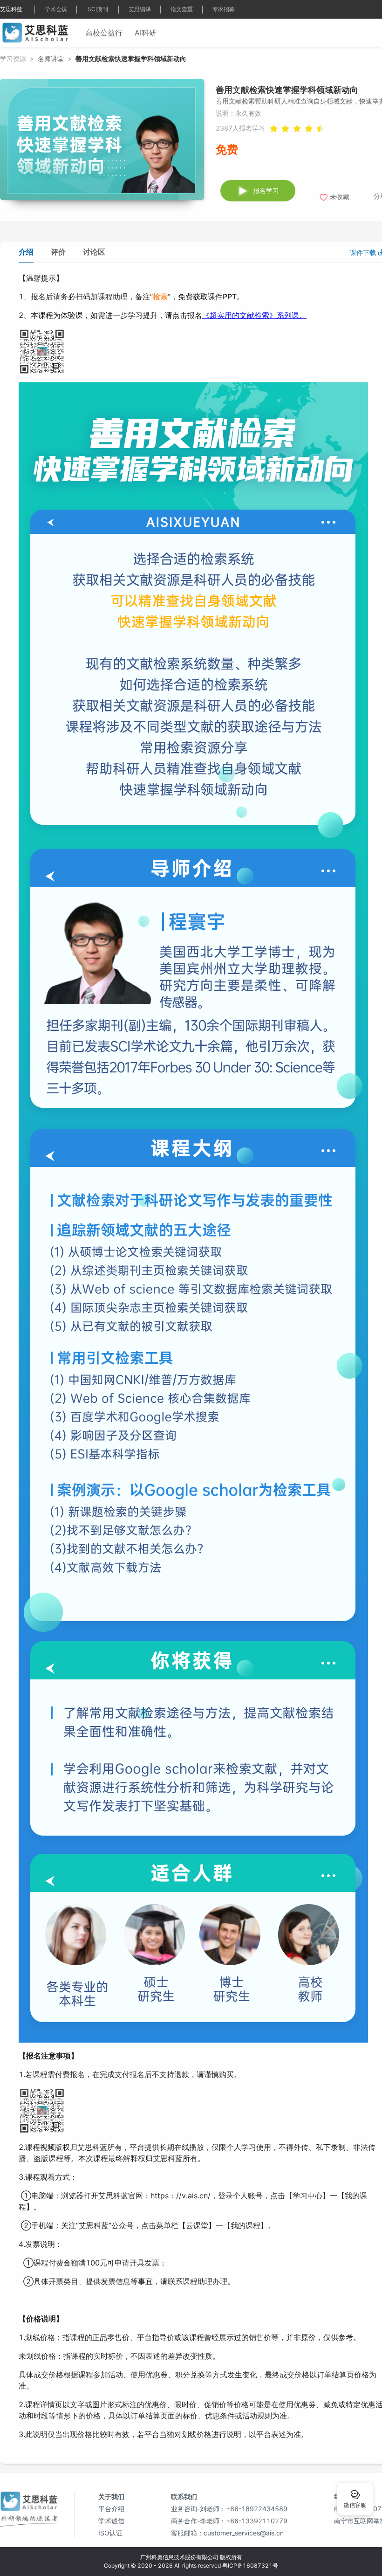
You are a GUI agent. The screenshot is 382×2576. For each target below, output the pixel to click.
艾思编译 (140, 9)
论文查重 (182, 9)
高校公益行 (104, 33)
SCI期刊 (98, 9)
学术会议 (56, 9)
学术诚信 (111, 2521)
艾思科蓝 (11, 9)
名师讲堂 (51, 59)
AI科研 (146, 33)
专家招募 (224, 9)
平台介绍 (111, 2509)
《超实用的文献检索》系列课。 (254, 315)
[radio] (309, 128)
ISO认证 (110, 2533)
